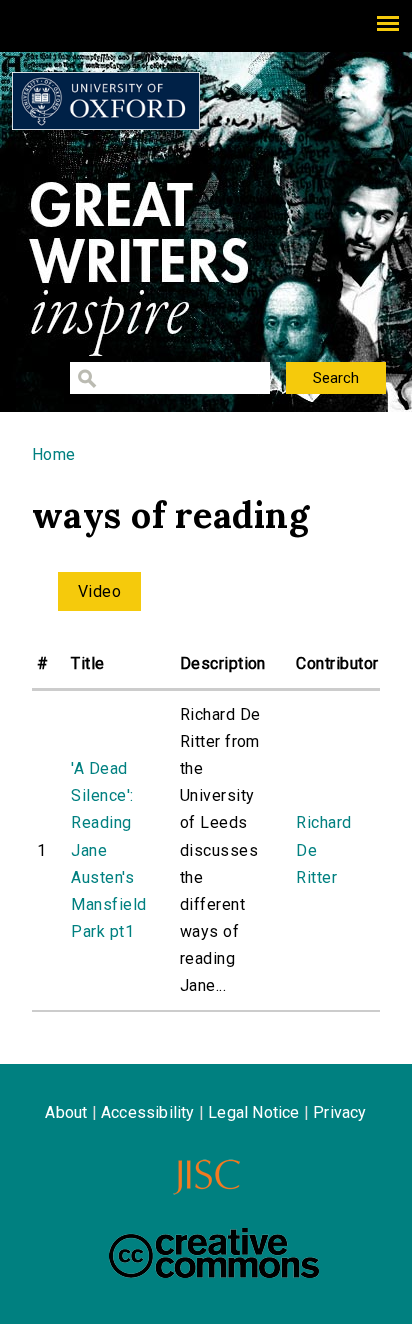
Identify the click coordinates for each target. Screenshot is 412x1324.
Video (99, 591)
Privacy (339, 1112)
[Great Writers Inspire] (106, 101)
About (66, 1112)
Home (54, 454)
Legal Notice (253, 1112)
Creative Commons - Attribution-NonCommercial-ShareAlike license (214, 1253)
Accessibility (148, 1112)
